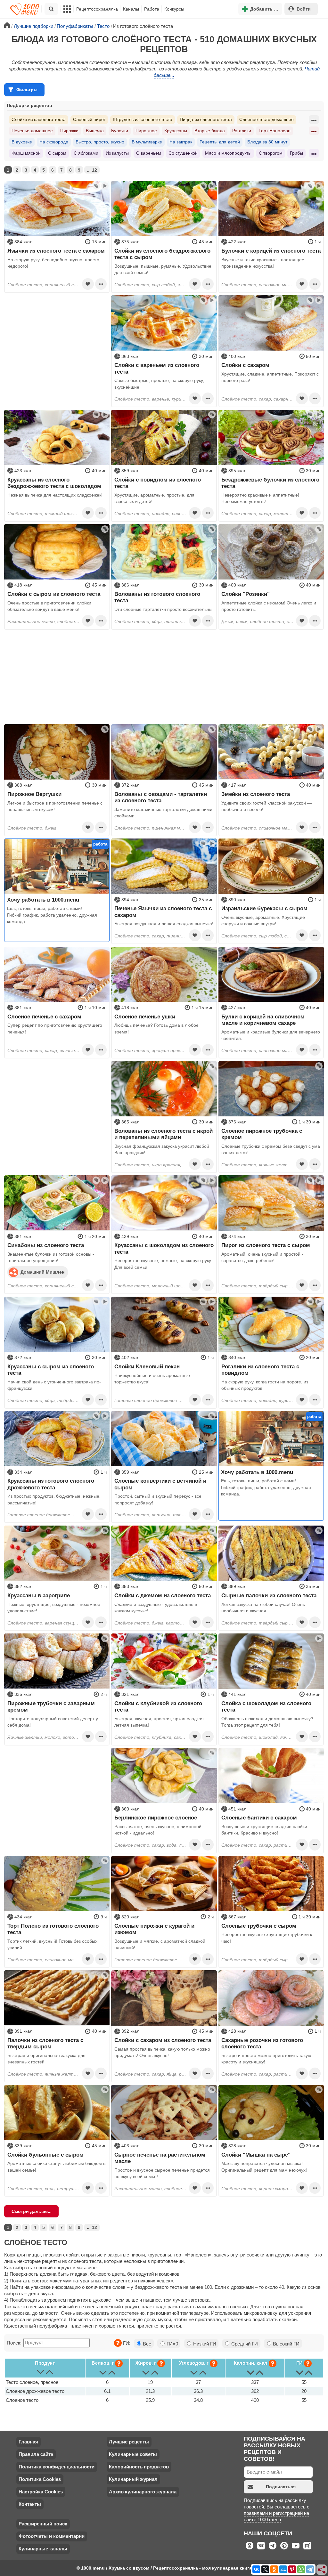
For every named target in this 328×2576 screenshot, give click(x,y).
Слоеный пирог (89, 119)
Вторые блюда (210, 131)
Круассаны (176, 131)
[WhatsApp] (301, 2569)
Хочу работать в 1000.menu (43, 900)
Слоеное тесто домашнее (266, 119)
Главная (28, 2442)
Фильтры (27, 90)
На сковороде (54, 142)
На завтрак (181, 142)
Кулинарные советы (133, 2454)
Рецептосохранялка (97, 9)
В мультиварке (147, 142)
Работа (152, 9)
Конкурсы (174, 9)
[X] (265, 2569)
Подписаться (281, 2487)
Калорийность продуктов (139, 2467)
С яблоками (86, 153)
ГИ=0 (172, 2344)
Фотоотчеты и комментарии (52, 2536)
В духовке (22, 142)
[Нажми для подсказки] (118, 2343)
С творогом (271, 153)
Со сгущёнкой (183, 153)
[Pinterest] (292, 2569)
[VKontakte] (256, 2569)
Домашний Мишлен (42, 1272)
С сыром (57, 153)
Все (146, 2344)
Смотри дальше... (32, 2211)
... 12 (92, 170)
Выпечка (95, 131)
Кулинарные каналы (43, 2549)
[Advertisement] (57, 335)
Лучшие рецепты (129, 2442)
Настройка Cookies (41, 2492)
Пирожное (146, 131)
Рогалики (242, 131)
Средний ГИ (244, 2344)
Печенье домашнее (32, 131)
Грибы (296, 153)
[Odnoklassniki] (274, 2569)
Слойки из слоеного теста (39, 119)
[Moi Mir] (283, 2569)
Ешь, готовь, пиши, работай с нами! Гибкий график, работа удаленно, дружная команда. (52, 915)
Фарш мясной (26, 153)
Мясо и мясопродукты (228, 153)
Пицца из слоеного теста (206, 119)
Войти (304, 9)
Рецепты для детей (220, 142)
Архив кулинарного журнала (143, 2492)
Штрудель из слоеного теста (143, 119)
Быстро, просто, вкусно (100, 142)
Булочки (120, 131)
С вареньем (149, 153)
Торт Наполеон (275, 131)
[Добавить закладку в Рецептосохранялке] (88, 284)
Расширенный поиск (43, 2524)
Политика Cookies (40, 2479)
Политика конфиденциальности (57, 2467)
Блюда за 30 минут (267, 142)
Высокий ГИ (286, 2344)
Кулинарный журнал (133, 2479)
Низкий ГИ (204, 2344)
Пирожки (69, 131)
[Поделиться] (322, 2570)
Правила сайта (36, 2454)
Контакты (30, 2504)
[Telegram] (310, 2569)
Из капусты (117, 153)
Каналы (131, 9)
